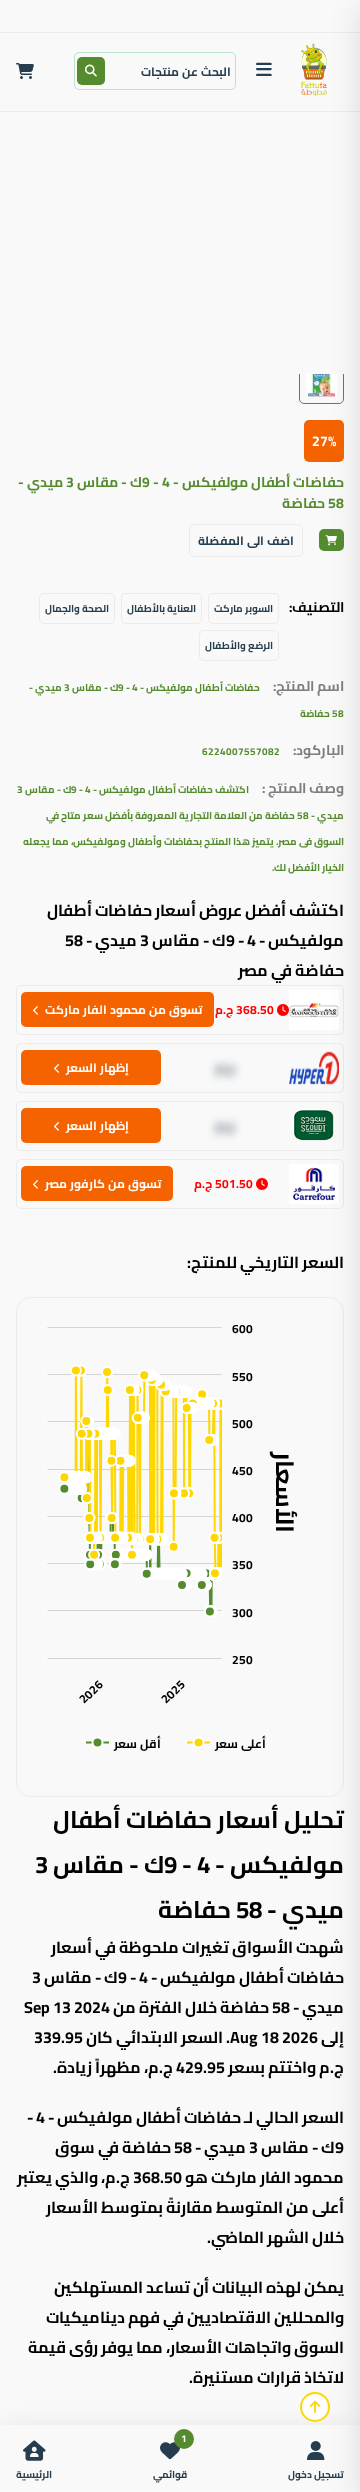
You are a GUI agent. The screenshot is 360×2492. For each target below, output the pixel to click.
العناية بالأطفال (161, 608)
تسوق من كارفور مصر (103, 1183)
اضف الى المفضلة (246, 540)
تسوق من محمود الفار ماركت (123, 1009)
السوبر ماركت (243, 608)
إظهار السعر (97, 1067)
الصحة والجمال (77, 608)
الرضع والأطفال (239, 645)
